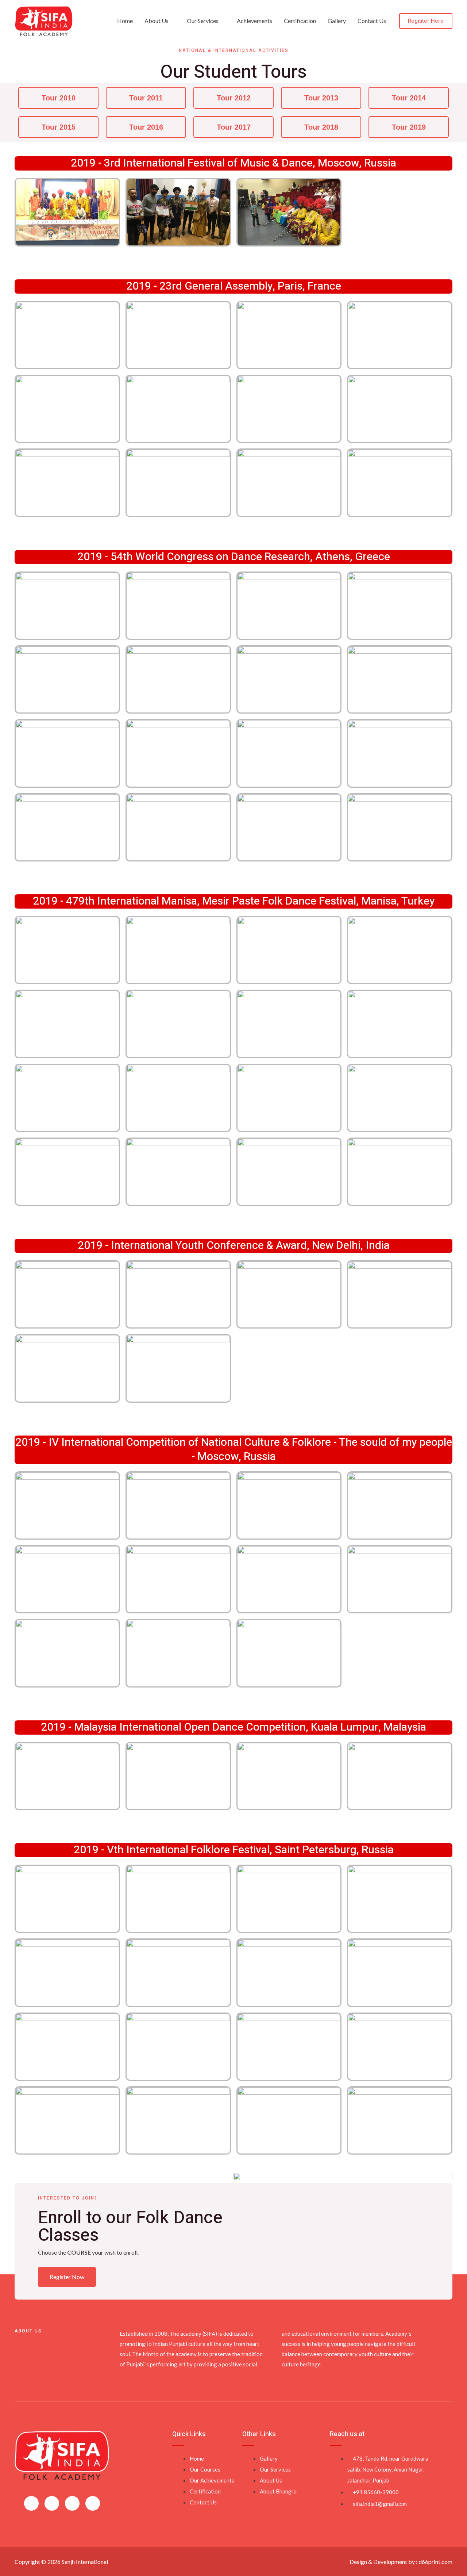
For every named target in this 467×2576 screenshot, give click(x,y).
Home (125, 21)
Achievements (254, 21)
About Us (157, 21)
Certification (300, 21)
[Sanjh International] (44, 20)
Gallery (337, 21)
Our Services (203, 21)
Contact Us (372, 21)
